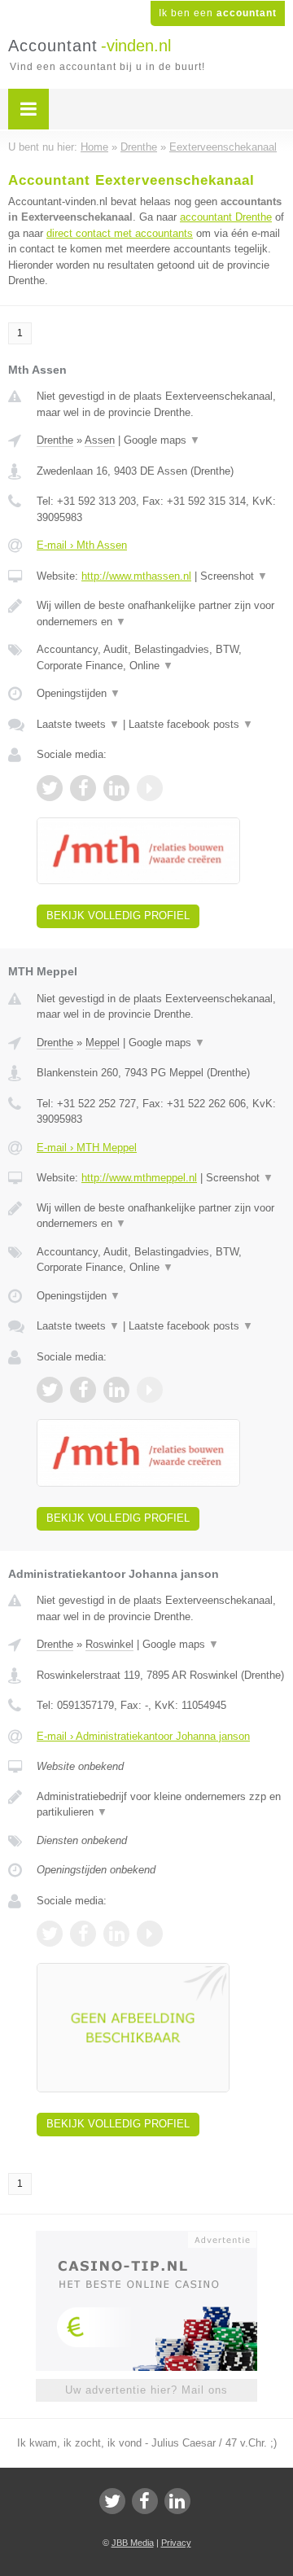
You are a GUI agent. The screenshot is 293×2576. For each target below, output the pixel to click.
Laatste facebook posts (191, 724)
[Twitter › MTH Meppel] (50, 1390)
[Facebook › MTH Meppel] (83, 1390)
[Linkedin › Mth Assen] (116, 788)
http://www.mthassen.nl (136, 576)
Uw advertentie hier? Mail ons (146, 2390)
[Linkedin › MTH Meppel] (116, 1390)
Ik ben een (218, 13)
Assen (100, 440)
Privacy (176, 2543)
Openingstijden (79, 693)
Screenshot (234, 576)
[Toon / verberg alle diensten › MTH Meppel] (161, 1260)
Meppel (103, 1043)
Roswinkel (109, 1644)
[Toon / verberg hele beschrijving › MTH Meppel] (161, 1216)
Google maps (162, 440)
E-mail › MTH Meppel (87, 1148)
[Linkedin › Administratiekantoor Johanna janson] (116, 1934)
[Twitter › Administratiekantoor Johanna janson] (50, 1934)
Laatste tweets (78, 724)
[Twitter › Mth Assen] (50, 788)
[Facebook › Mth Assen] (83, 788)
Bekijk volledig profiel (118, 916)
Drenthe (55, 440)
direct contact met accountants (120, 233)
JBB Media (133, 2543)
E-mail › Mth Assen (82, 545)
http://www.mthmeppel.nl (139, 1178)
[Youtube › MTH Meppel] (150, 1390)
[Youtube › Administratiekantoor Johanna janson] (150, 1934)
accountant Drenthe (226, 217)
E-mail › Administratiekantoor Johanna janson (143, 1736)
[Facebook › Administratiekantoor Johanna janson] (83, 1934)
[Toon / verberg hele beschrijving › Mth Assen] (161, 613)
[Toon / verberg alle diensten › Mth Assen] (161, 657)
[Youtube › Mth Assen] (150, 788)
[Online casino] (146, 2238)
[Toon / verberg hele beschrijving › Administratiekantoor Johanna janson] (161, 1805)
